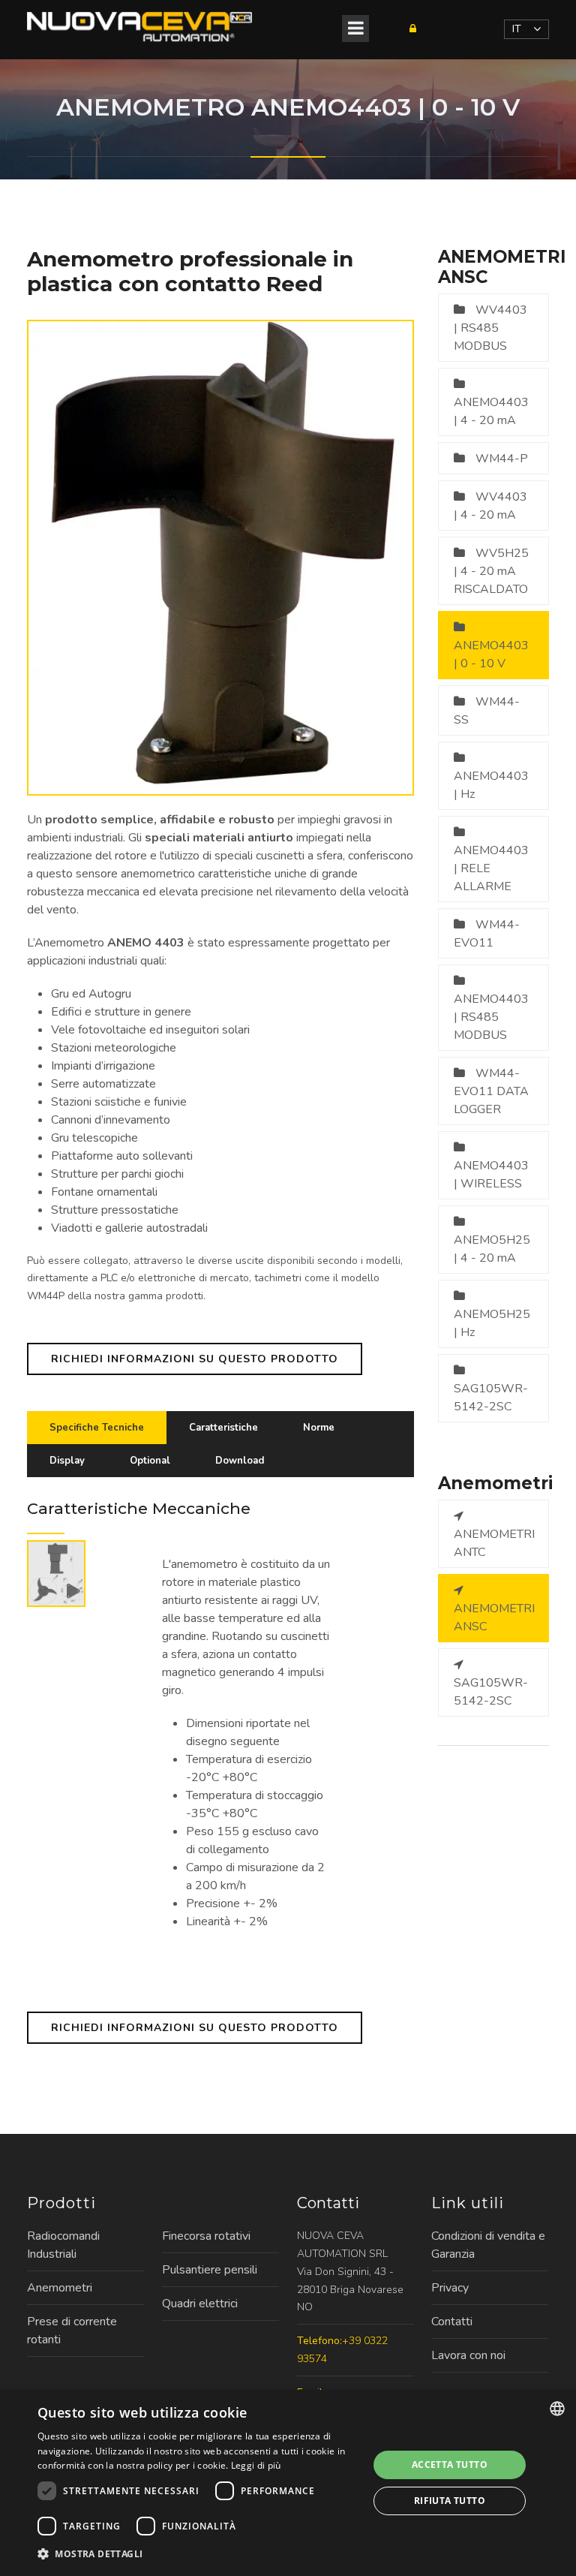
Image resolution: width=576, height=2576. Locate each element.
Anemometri (60, 2288)
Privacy (450, 2288)
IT (517, 29)
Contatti (452, 2322)
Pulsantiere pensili (210, 2270)
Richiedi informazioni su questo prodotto (195, 1359)
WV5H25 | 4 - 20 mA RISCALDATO (491, 571)
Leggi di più (256, 2465)
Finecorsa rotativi (206, 2236)
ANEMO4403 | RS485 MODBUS (491, 1017)
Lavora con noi (468, 2355)
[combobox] (557, 2409)
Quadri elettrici (200, 2304)
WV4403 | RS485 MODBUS (490, 328)
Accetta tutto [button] (450, 2465)
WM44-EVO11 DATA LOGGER (491, 1091)
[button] (198, 2554)
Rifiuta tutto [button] (450, 2501)
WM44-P (502, 459)
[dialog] (288, 2483)
